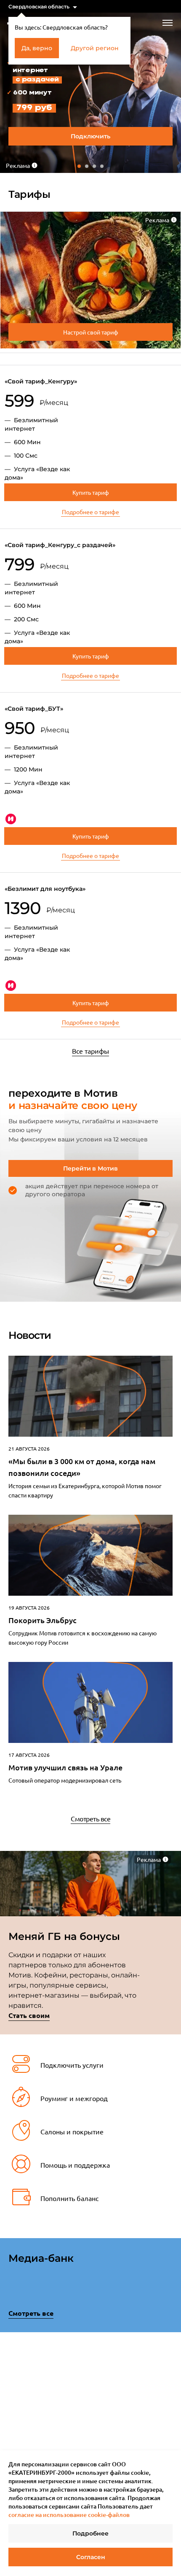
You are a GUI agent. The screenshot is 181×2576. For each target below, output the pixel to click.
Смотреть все (90, 1818)
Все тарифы (90, 1051)
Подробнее (90, 2533)
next (170, 2394)
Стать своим (29, 2015)
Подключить (90, 136)
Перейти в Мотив (90, 1168)
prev (11, 2396)
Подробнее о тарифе (90, 512)
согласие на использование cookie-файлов (69, 2515)
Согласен (91, 2557)
